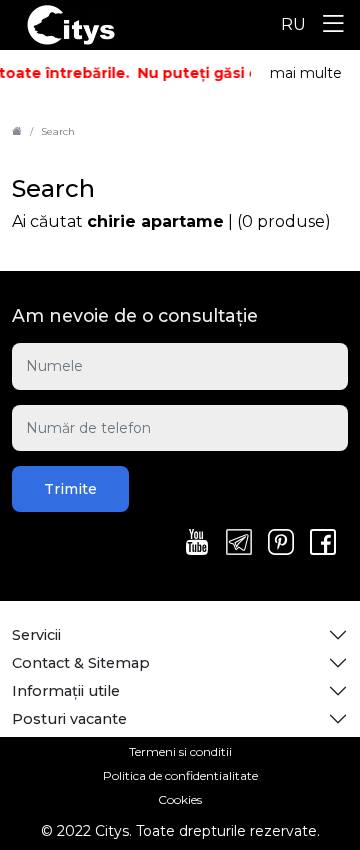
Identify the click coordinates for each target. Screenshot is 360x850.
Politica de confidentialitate (180, 775)
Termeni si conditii (180, 751)
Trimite (70, 489)
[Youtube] (197, 544)
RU (293, 24)
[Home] (17, 131)
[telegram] (239, 544)
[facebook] (323, 544)
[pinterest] (281, 544)
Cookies (180, 799)
